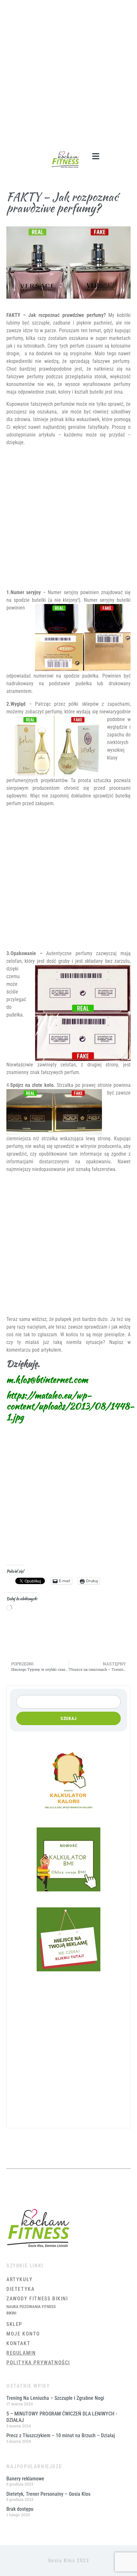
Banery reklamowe (25, 2479)
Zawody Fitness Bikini (37, 2299)
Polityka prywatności (38, 2363)
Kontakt (18, 2343)
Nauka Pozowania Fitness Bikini (31, 2310)
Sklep (14, 2324)
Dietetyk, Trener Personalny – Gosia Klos (48, 2494)
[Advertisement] (68, 72)
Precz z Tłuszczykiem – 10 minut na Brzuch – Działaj (61, 2435)
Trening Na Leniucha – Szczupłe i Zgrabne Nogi (55, 2398)
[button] (96, 156)
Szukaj (69, 1718)
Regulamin (21, 2353)
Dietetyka (20, 2289)
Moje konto (23, 2334)
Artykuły (20, 2279)
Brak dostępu (20, 2509)
